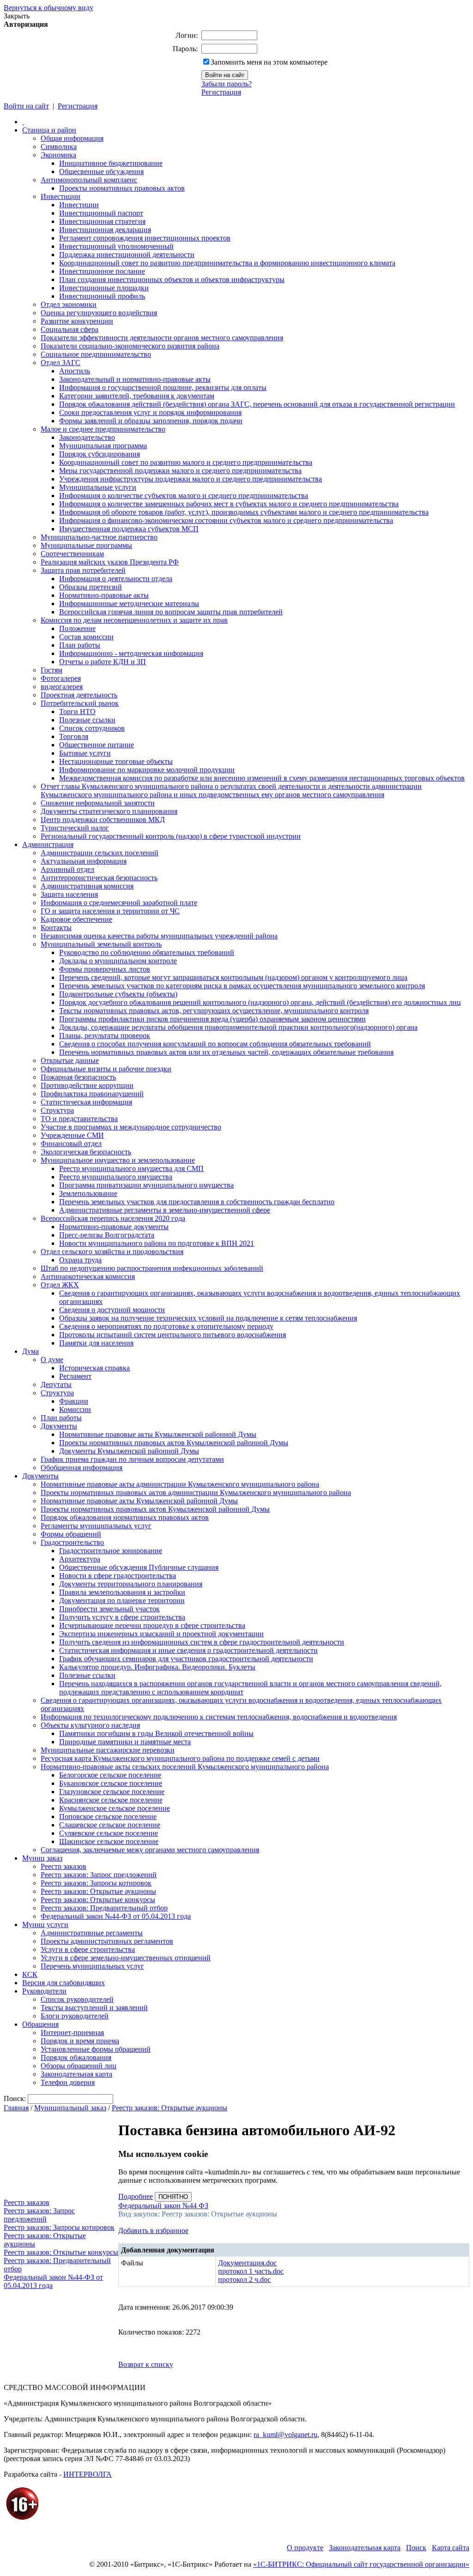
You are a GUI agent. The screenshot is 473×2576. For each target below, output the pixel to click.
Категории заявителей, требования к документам (137, 396)
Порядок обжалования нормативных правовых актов (125, 1517)
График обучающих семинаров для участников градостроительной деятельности (186, 1659)
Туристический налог (75, 828)
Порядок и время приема (80, 2041)
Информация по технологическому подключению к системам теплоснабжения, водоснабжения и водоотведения (219, 1717)
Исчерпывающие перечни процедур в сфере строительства (152, 1625)
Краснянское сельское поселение (111, 1800)
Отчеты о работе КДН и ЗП (103, 662)
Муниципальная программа (103, 446)
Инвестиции (61, 196)
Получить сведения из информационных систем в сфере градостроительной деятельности (202, 1642)
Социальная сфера (70, 329)
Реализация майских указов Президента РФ (110, 562)
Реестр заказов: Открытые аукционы (98, 1891)
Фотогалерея (61, 678)
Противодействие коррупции (87, 1085)
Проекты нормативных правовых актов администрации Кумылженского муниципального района (196, 1492)
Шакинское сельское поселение (109, 1841)
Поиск (416, 2548)
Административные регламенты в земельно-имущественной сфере (165, 1210)
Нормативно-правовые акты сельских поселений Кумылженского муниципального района (185, 1767)
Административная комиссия (87, 886)
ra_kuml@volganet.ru (285, 2435)
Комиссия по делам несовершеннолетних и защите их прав (134, 620)
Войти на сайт (26, 106)
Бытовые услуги (85, 753)
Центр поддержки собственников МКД (103, 820)
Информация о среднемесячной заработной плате (119, 903)
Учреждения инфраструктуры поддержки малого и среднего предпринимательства (191, 479)
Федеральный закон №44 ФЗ (163, 2206)
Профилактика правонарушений (92, 1094)
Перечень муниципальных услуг (92, 1966)
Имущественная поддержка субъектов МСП (129, 529)
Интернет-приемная (72, 2033)
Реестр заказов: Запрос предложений (99, 1875)
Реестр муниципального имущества (116, 1177)
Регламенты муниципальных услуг (96, 1526)
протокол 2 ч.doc (244, 2279)
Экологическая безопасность (86, 1152)
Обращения (40, 2024)
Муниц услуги (45, 1924)
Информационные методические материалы (129, 603)
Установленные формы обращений (96, 2049)
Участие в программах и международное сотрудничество (131, 1127)
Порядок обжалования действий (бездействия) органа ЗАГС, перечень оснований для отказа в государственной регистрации (257, 404)
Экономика (58, 155)
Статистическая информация (86, 1102)
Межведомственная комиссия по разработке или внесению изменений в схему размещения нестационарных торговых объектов (262, 778)
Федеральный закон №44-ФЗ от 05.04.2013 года (116, 1916)
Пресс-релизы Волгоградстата (107, 1235)
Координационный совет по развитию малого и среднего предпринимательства (186, 462)
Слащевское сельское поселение (110, 1825)
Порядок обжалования (76, 2057)
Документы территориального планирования (131, 1584)
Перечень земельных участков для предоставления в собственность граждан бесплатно (197, 1202)
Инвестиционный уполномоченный (116, 246)
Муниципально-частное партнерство (99, 537)
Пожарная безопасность (78, 1077)
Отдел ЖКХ (60, 1285)
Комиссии (75, 1409)
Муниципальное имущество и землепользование (118, 1160)
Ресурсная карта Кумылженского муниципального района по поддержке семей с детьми (180, 1758)
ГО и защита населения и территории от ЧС (110, 911)
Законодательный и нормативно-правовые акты (135, 379)
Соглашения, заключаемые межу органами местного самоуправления (150, 1850)
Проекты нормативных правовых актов (122, 188)
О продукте (305, 2548)
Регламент (75, 1376)
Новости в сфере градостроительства (118, 1576)
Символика (59, 147)
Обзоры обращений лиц (79, 2066)
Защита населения (69, 894)
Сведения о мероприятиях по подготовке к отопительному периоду (166, 1326)
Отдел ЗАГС (61, 363)
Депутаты (56, 1384)
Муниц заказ (42, 1858)
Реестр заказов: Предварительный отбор (104, 1908)
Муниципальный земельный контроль (101, 944)
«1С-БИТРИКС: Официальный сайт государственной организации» (361, 2564)
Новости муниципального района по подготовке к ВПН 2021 (157, 1243)
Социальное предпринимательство (96, 354)
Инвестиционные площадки (104, 288)
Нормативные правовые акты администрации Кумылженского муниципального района (180, 1484)
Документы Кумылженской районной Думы (129, 1451)
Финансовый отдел (71, 1144)
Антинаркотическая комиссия (88, 1276)
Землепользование (88, 1193)
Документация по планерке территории (122, 1600)
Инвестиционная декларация (105, 230)
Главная (16, 2108)
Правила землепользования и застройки (122, 1592)
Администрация (48, 844)
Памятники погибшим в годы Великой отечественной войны (156, 1733)
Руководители (44, 1991)
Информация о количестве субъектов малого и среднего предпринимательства (184, 495)
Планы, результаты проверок (105, 1036)
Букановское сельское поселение (111, 1783)
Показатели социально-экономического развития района (130, 346)
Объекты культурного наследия (90, 1725)
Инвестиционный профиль (102, 296)
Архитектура (80, 1559)
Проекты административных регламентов (107, 1941)
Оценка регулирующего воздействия (99, 313)
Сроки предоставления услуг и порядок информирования (150, 412)
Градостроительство (72, 1542)
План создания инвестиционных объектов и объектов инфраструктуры (172, 279)
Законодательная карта (76, 2074)
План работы (80, 645)
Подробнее (136, 2196)
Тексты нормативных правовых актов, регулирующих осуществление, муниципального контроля (214, 1011)
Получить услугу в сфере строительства (122, 1617)
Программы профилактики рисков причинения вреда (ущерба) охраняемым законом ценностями (212, 1019)
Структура (57, 1110)
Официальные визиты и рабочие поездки (106, 1069)
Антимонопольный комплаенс (89, 180)
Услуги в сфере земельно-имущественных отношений (126, 1958)
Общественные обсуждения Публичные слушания (139, 1567)
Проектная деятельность (79, 695)
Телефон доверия (68, 2082)
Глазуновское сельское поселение (112, 1792)
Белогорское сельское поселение (110, 1775)
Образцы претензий (91, 587)
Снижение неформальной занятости (98, 803)
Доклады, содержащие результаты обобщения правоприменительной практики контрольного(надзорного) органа (238, 1027)
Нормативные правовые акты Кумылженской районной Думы (158, 1434)
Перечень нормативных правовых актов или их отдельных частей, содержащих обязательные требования (226, 1052)
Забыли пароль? (227, 84)
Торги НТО (77, 712)
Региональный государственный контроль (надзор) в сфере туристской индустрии (171, 836)
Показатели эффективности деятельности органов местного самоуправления (162, 338)
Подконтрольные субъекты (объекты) (118, 994)
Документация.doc (247, 2263)
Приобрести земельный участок (109, 1609)
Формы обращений (71, 1534)
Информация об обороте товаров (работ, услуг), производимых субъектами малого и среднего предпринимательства (244, 512)
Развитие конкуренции (77, 321)
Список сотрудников (92, 728)
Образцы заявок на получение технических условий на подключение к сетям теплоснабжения (208, 1318)
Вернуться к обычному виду (49, 8)
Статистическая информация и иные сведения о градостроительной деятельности (188, 1650)
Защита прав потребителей (83, 570)
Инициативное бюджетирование (111, 163)
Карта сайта (451, 2548)
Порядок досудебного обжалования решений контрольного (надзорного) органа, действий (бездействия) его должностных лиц (260, 1002)
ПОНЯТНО (173, 2197)
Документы (59, 1426)
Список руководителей (77, 1999)
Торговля (74, 736)
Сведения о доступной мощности (112, 1310)
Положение (77, 628)
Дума (30, 1351)
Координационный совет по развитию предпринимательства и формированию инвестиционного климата (227, 263)
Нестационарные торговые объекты (116, 761)
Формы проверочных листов (105, 969)
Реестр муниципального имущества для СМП (131, 1168)
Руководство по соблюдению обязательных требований (147, 952)
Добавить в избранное (153, 2231)
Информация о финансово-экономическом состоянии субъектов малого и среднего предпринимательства (226, 520)
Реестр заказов (64, 1866)
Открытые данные (70, 1060)
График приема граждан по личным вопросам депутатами (132, 1459)
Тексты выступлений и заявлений (94, 2008)
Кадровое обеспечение (76, 919)
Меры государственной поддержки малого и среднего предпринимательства (180, 471)
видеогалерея (62, 687)
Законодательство (87, 437)
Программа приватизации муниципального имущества (146, 1185)
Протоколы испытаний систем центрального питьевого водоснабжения (173, 1335)
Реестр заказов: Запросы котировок (96, 1883)
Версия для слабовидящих (64, 1983)
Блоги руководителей (75, 2016)
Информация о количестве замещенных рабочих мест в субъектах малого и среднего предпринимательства (229, 504)
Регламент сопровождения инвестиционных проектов (145, 238)
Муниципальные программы (86, 545)
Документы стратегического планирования (109, 811)
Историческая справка (94, 1368)
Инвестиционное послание (102, 271)
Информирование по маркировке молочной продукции (147, 770)
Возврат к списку (146, 2364)
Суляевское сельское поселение (109, 1833)
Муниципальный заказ (70, 2108)
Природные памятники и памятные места (125, 1742)
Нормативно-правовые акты (104, 595)
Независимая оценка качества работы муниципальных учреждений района (159, 936)
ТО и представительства (79, 1119)
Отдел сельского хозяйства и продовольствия (112, 1252)
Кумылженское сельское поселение (115, 1808)
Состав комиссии (86, 637)
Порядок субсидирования (100, 454)
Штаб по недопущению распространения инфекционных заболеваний (152, 1268)
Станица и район (49, 130)
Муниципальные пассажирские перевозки (108, 1750)
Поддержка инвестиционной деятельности (127, 255)
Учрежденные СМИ (72, 1135)
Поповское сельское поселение (108, 1816)
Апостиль (75, 371)
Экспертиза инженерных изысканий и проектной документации (161, 1634)
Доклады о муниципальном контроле (118, 961)
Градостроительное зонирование (111, 1551)
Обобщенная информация (82, 1468)
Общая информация (72, 138)
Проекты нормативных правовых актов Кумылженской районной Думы (174, 1443)
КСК (30, 1974)
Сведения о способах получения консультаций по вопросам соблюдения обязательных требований (215, 1044)
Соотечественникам (72, 554)
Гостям (52, 670)
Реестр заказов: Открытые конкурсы (98, 1900)
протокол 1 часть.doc (251, 2271)
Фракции (74, 1401)
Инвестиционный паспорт (101, 213)
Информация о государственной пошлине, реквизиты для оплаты (163, 387)
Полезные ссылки (87, 720)
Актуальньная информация (84, 861)
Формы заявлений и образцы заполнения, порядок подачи (151, 421)
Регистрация (221, 92)
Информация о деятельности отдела (116, 579)
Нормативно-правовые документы (114, 1227)
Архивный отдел (67, 869)
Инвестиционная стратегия (102, 221)
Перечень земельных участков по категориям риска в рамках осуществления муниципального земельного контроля (242, 986)
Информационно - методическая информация (131, 653)
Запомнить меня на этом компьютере (269, 62)
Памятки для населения (96, 1343)
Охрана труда (80, 1260)
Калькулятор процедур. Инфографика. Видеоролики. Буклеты (157, 1667)
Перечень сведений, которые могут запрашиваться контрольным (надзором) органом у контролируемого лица (233, 977)
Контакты (56, 928)
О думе (52, 1360)
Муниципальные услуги (98, 487)
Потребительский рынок (80, 703)
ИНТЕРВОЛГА (88, 2474)
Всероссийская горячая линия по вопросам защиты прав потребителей (171, 612)
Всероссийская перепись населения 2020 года (113, 1218)
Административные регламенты (92, 1933)
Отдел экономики (69, 304)
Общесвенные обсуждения (101, 171)
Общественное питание (97, 745)
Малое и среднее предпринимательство (103, 429)
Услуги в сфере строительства (88, 1949)
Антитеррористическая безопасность (99, 878)
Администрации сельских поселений (100, 853)
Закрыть (17, 16)
